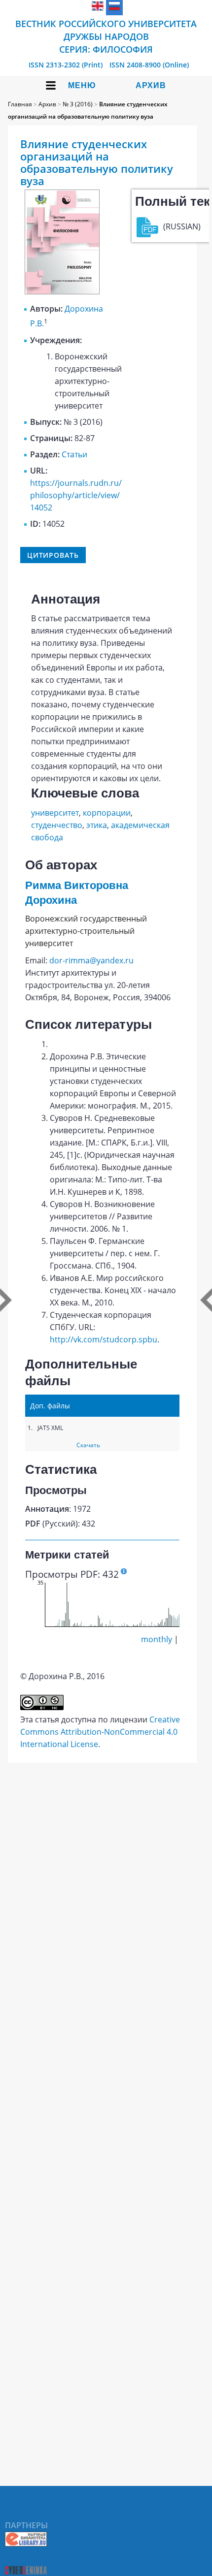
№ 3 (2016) (78, 104)
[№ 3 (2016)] (62, 291)
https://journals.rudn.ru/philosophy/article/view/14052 (76, 495)
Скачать (88, 1445)
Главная (20, 104)
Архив (151, 85)
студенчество (57, 825)
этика (97, 825)
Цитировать (53, 555)
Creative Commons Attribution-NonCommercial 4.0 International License (100, 1732)
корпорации (107, 813)
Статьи (74, 454)
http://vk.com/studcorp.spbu (104, 1339)
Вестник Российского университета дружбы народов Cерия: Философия (106, 36)
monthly (157, 1639)
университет (55, 813)
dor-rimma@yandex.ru (91, 960)
